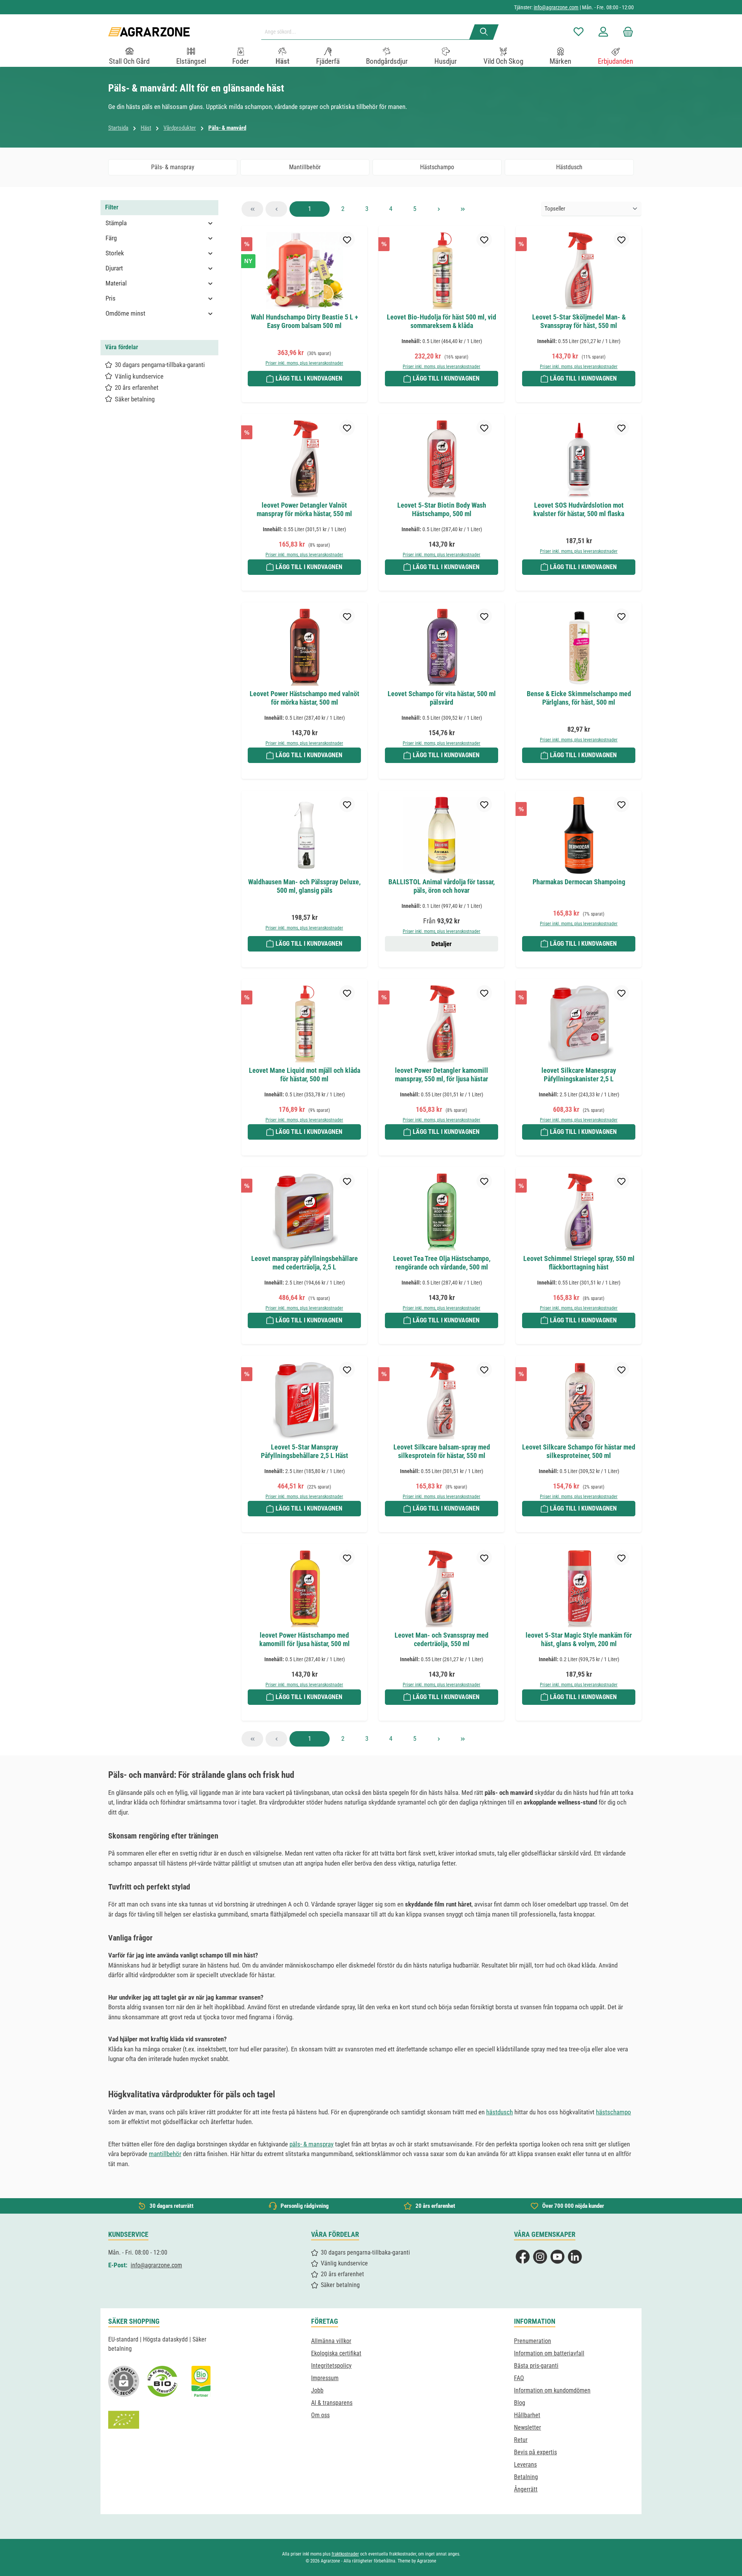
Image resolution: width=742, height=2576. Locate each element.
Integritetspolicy (331, 2366)
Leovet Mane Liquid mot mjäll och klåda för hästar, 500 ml (305, 1075)
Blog (520, 2403)
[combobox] (368, 32)
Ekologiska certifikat (336, 2353)
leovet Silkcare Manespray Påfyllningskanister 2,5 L (579, 1075)
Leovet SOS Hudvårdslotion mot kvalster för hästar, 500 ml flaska (579, 509)
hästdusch (499, 2112)
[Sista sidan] (463, 209)
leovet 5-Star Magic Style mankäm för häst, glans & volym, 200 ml (579, 1639)
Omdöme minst (125, 313)
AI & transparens (332, 2403)
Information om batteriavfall (549, 2353)
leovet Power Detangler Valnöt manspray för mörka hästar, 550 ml (304, 509)
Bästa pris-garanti (536, 2366)
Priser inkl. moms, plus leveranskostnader (304, 363)
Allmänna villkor (331, 2341)
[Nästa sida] (439, 209)
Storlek (115, 253)
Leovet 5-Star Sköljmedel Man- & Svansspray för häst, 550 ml (579, 321)
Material (116, 283)
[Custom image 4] (124, 2420)
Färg (111, 238)
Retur (521, 2440)
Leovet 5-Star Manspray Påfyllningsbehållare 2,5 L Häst (305, 1451)
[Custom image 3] (201, 2381)
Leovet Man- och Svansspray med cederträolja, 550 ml (442, 1639)
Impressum (325, 2378)
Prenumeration (533, 2341)
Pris (111, 298)
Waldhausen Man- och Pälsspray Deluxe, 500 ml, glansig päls (304, 886)
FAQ (519, 2378)
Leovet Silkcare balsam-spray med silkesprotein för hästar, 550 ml (442, 1451)
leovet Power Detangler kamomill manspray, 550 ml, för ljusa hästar (442, 1075)
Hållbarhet (527, 2415)
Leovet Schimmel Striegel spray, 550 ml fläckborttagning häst (579, 1263)
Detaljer (442, 944)
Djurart (114, 268)
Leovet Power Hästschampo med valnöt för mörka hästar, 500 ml (305, 698)
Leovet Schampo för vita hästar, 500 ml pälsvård (442, 698)
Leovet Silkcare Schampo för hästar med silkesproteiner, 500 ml (579, 1451)
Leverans (525, 2465)
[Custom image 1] (162, 2381)
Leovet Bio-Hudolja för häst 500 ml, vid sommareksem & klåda (442, 321)
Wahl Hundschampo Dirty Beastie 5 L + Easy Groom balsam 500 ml (305, 321)
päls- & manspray (311, 2144)
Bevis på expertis (535, 2452)
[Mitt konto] (603, 32)
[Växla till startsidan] (149, 32)
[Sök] (484, 32)
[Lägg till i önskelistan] (347, 240)
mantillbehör (165, 2154)
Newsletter (528, 2427)
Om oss (320, 2415)
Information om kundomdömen (552, 2390)
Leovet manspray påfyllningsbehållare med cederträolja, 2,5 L (305, 1263)
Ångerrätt (526, 2489)
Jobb (317, 2390)
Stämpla (116, 223)
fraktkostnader (345, 2554)
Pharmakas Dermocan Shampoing (579, 882)
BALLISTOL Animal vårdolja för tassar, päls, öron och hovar (442, 886)
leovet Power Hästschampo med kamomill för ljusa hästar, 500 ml (305, 1639)
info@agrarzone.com (556, 7)
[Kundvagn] (626, 32)
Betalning (526, 2477)
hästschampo (614, 2112)
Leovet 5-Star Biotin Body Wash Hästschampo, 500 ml (442, 509)
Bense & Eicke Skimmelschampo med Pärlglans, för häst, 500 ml (579, 698)
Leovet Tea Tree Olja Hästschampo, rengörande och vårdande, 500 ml (442, 1263)
